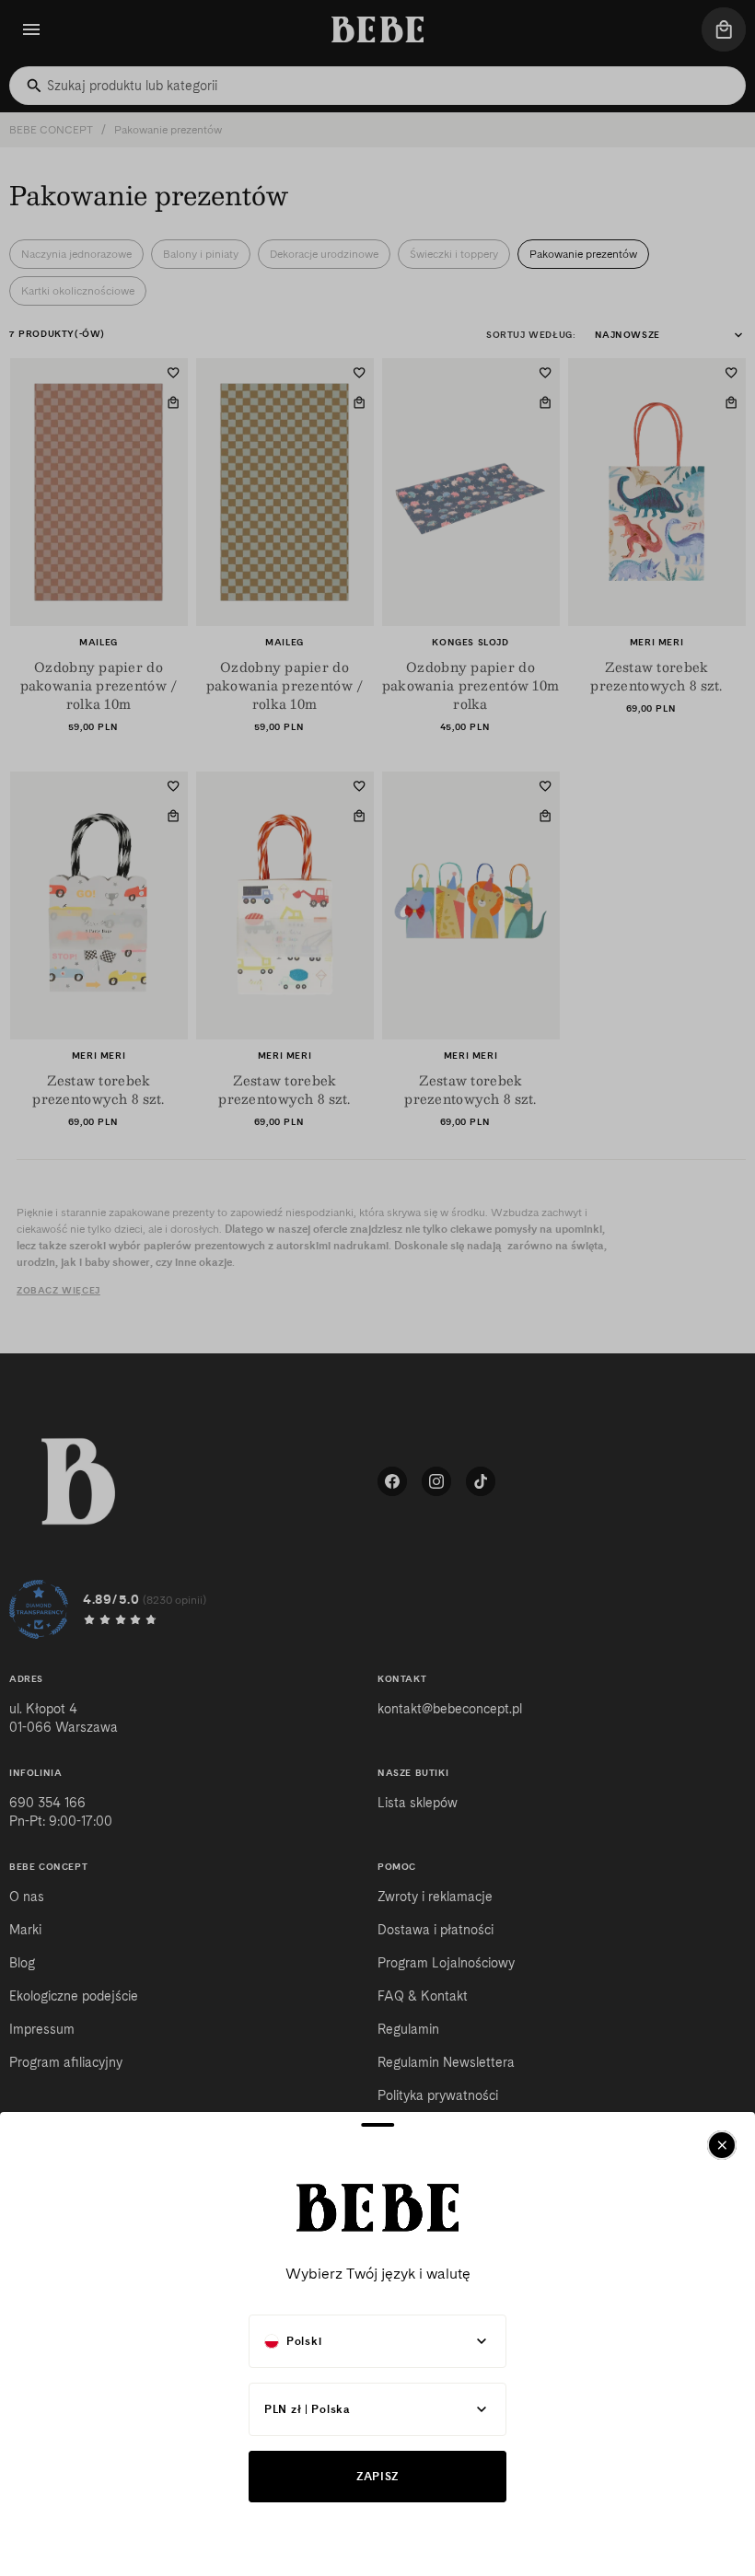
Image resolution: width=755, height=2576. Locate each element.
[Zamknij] (722, 2145)
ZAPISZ (377, 2476)
